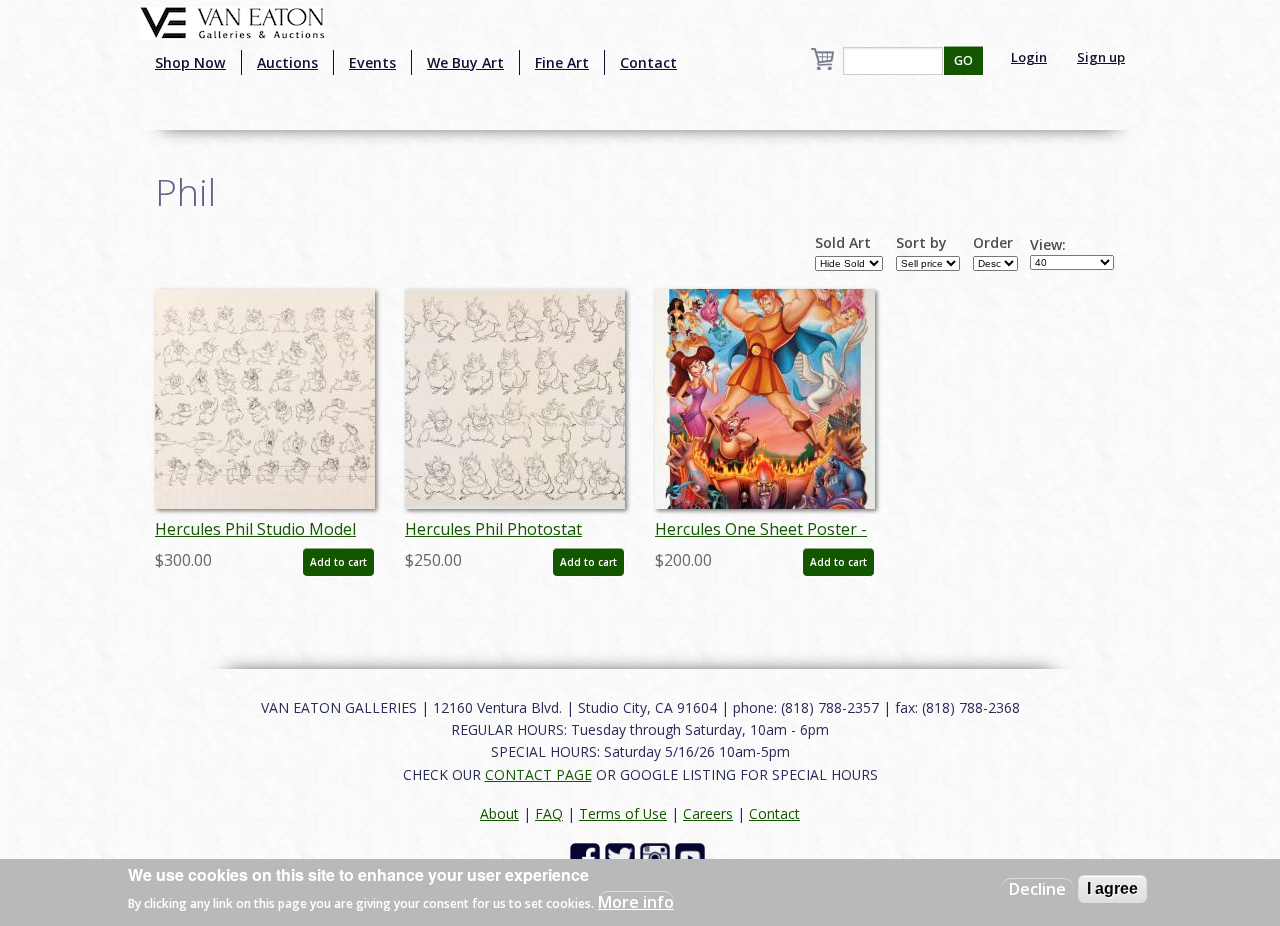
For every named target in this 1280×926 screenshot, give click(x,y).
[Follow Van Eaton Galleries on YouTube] (692, 856)
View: (1048, 245)
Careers (708, 813)
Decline (1037, 889)
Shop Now (190, 62)
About (499, 813)
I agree (1112, 888)
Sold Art (843, 243)
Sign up (1101, 57)
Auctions (287, 62)
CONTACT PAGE (538, 774)
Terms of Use (623, 813)
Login (1029, 57)
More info (636, 902)
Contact (648, 62)
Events (372, 62)
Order (993, 243)
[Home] (232, 21)
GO (963, 60)
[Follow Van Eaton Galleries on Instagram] (657, 856)
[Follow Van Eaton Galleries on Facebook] (587, 856)
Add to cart (338, 562)
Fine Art (562, 62)
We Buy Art (465, 62)
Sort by (921, 243)
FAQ (549, 813)
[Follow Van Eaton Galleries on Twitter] (622, 856)
